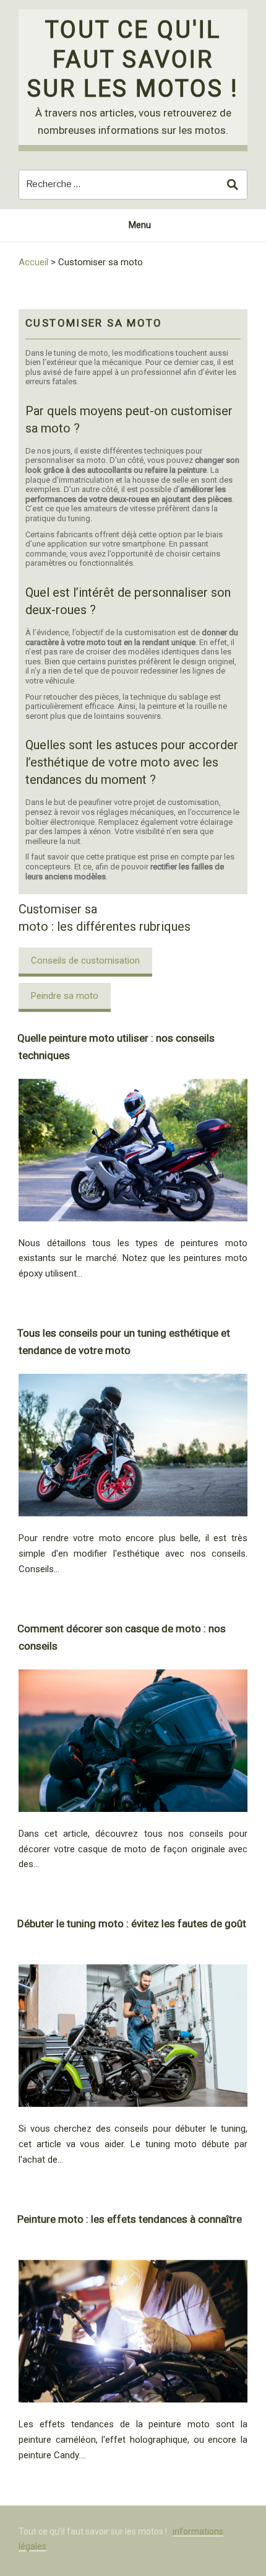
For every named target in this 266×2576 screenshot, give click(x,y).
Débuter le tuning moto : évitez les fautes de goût (132, 1923)
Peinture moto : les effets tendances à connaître (130, 2219)
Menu (140, 225)
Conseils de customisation (85, 961)
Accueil (33, 262)
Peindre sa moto (65, 996)
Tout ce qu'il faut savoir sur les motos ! (133, 59)
